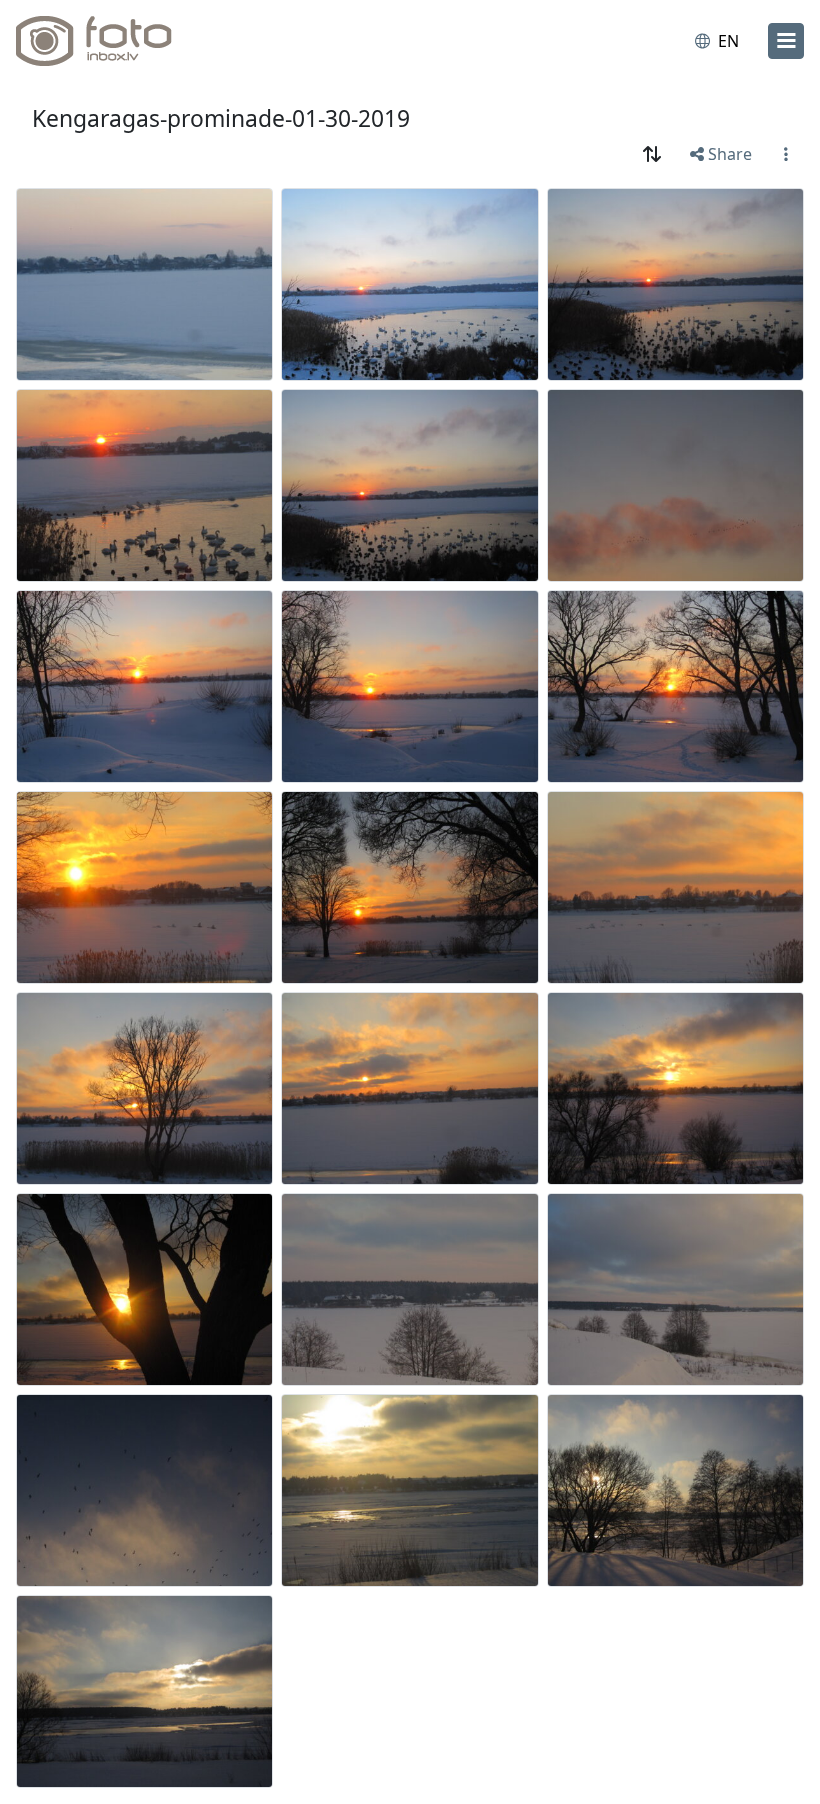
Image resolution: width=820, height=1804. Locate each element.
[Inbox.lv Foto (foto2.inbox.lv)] (103, 41)
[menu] (786, 41)
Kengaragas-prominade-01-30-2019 (221, 118)
